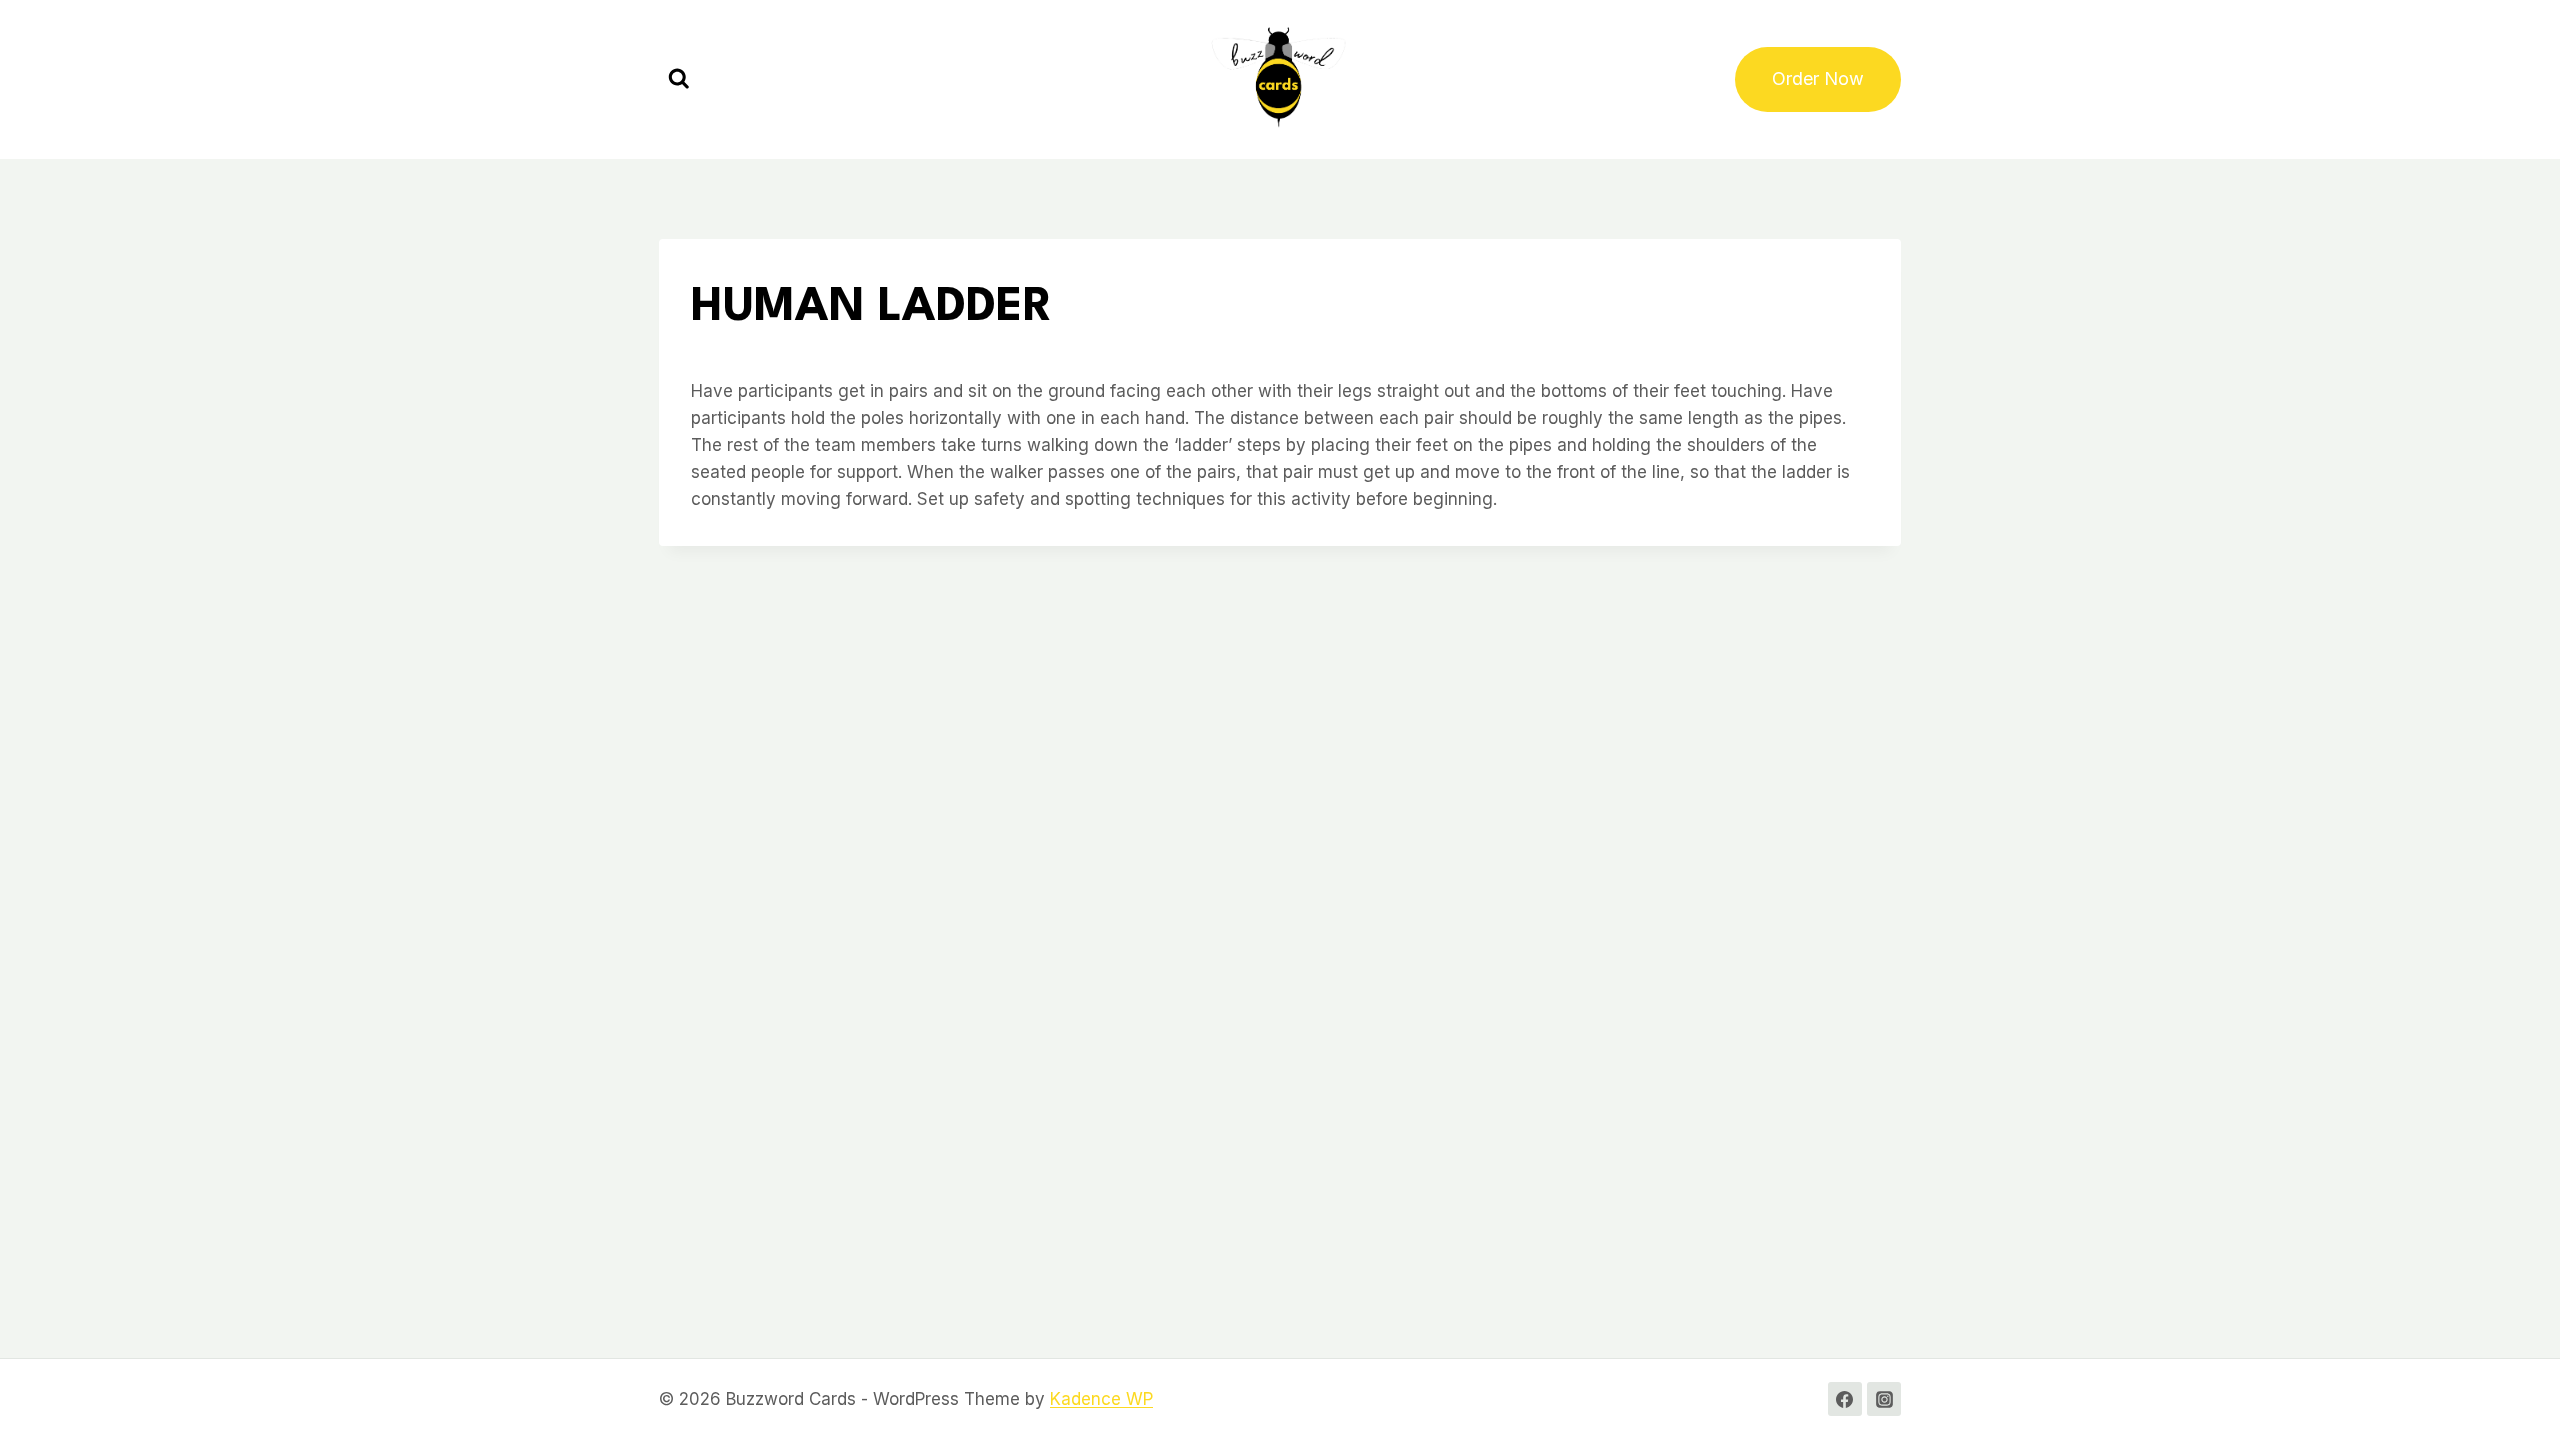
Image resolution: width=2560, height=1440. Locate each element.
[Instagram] (1884, 1399)
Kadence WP (1101, 1399)
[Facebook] (1845, 1399)
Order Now (1818, 78)
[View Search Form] (679, 80)
